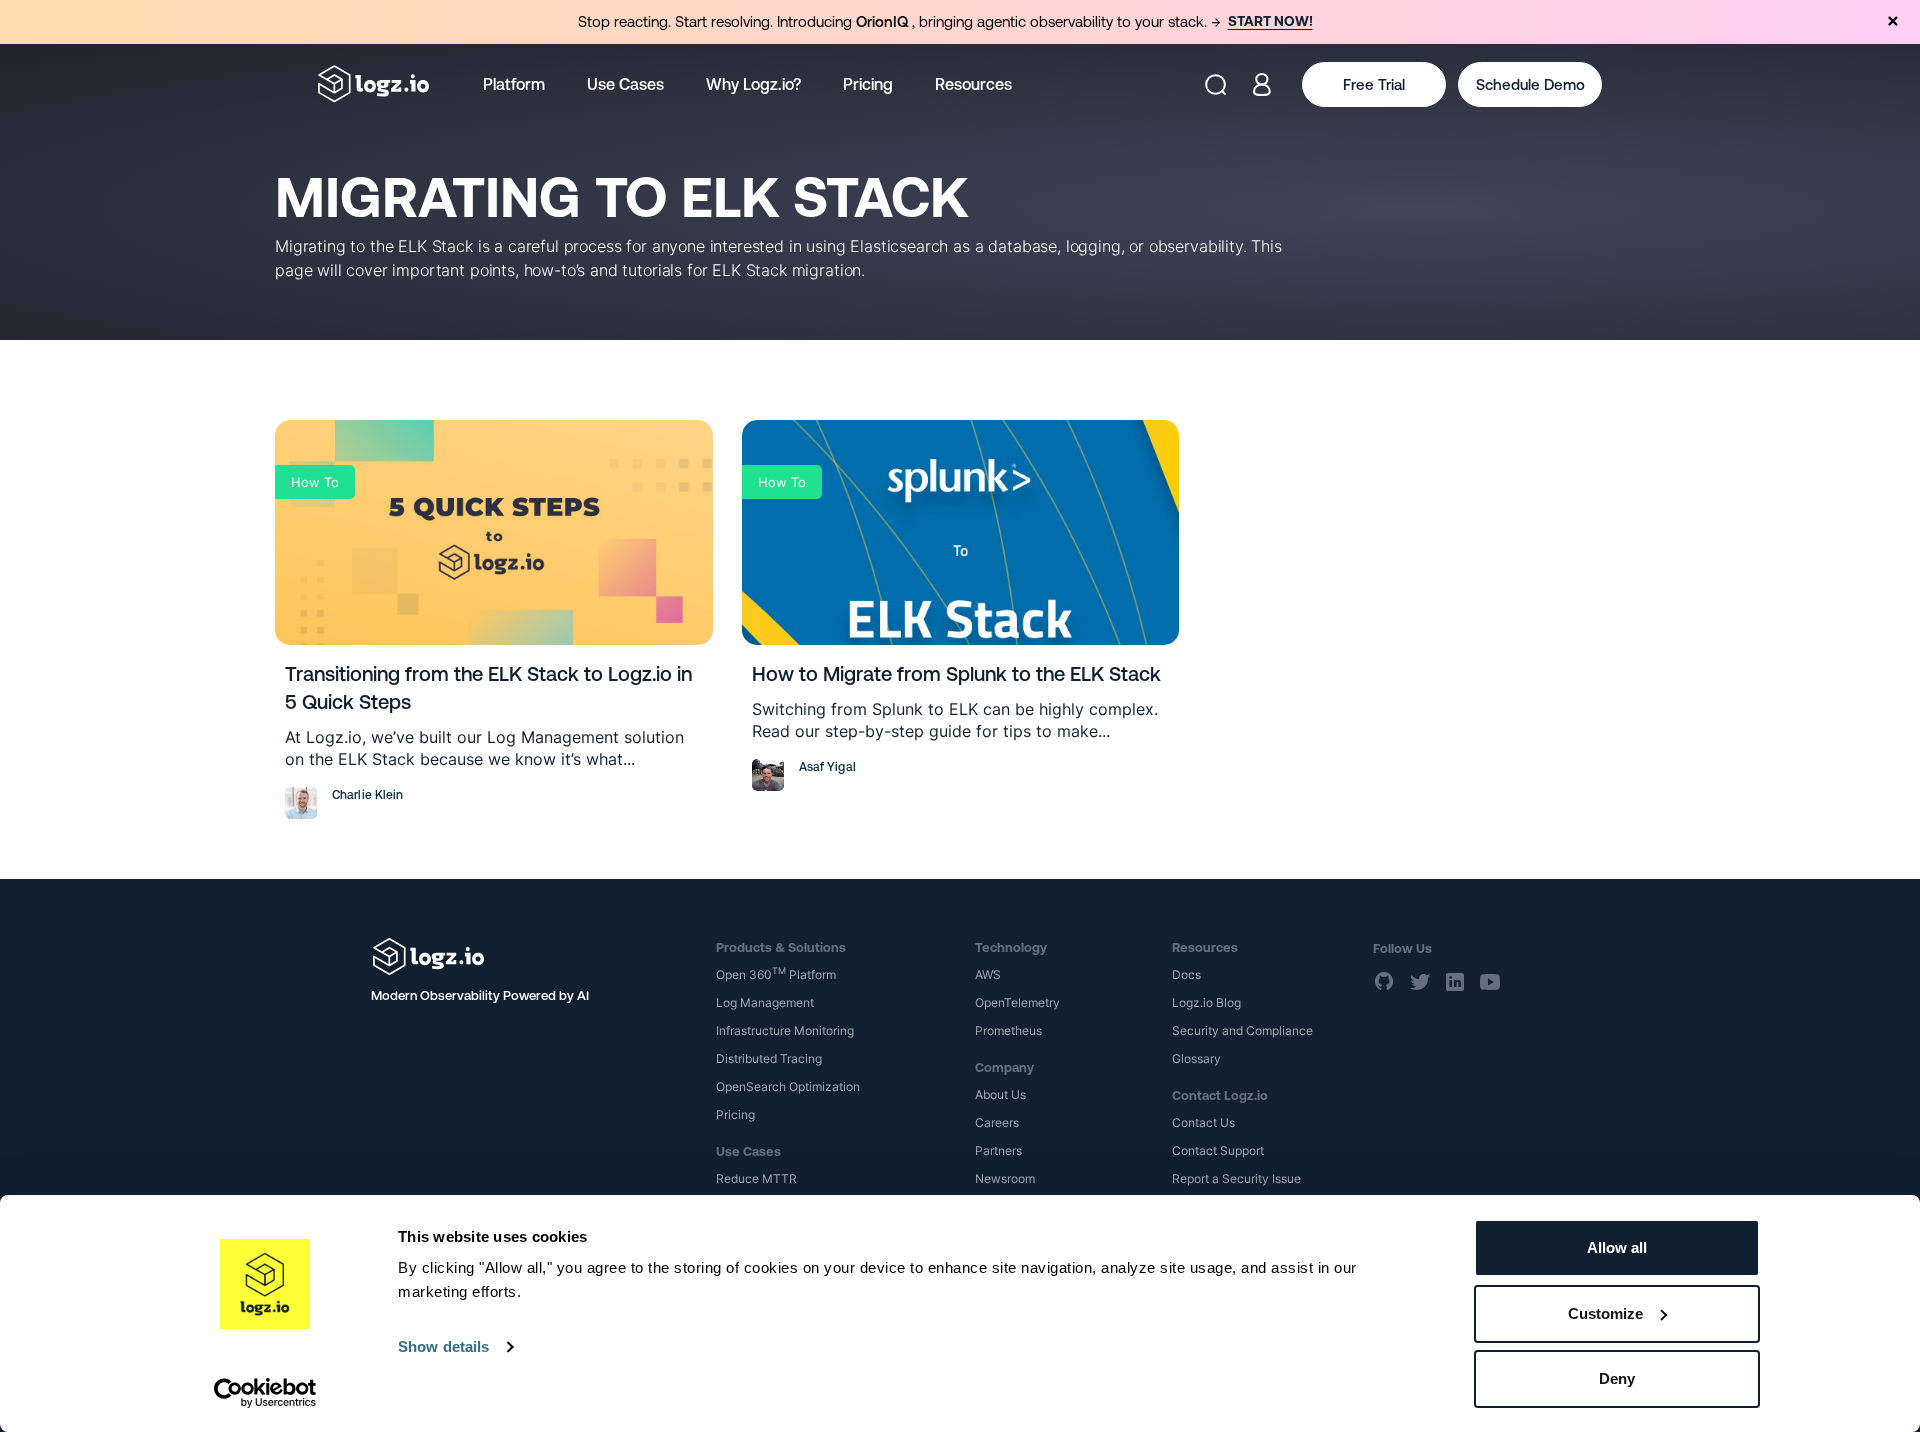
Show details (443, 1346)
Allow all (1617, 1247)
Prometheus (1008, 1030)
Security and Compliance (1242, 1030)
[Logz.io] (529, 956)
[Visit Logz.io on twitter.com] (1420, 982)
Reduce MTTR (756, 1178)
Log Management (765, 1002)
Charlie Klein (368, 795)
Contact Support (1218, 1150)
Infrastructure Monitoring (785, 1030)
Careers (997, 1122)
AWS (988, 974)
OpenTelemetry (1017, 1002)
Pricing (868, 84)
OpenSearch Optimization (788, 1086)
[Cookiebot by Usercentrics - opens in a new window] (265, 1393)
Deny (1617, 1378)
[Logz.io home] (373, 84)
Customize (1605, 1313)
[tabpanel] (960, 22)
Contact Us (1203, 1122)
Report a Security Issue (1236, 1178)
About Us (1000, 1094)
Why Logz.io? (753, 84)
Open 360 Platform (776, 974)
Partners (998, 1150)
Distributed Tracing (769, 1058)
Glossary (1196, 1058)
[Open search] (1215, 84)
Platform (514, 84)
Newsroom (1005, 1178)
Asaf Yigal (827, 767)
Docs (1186, 974)
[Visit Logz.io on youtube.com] (1490, 982)
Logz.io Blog (1206, 1002)
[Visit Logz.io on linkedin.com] (1455, 982)
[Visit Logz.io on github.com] (1385, 982)
